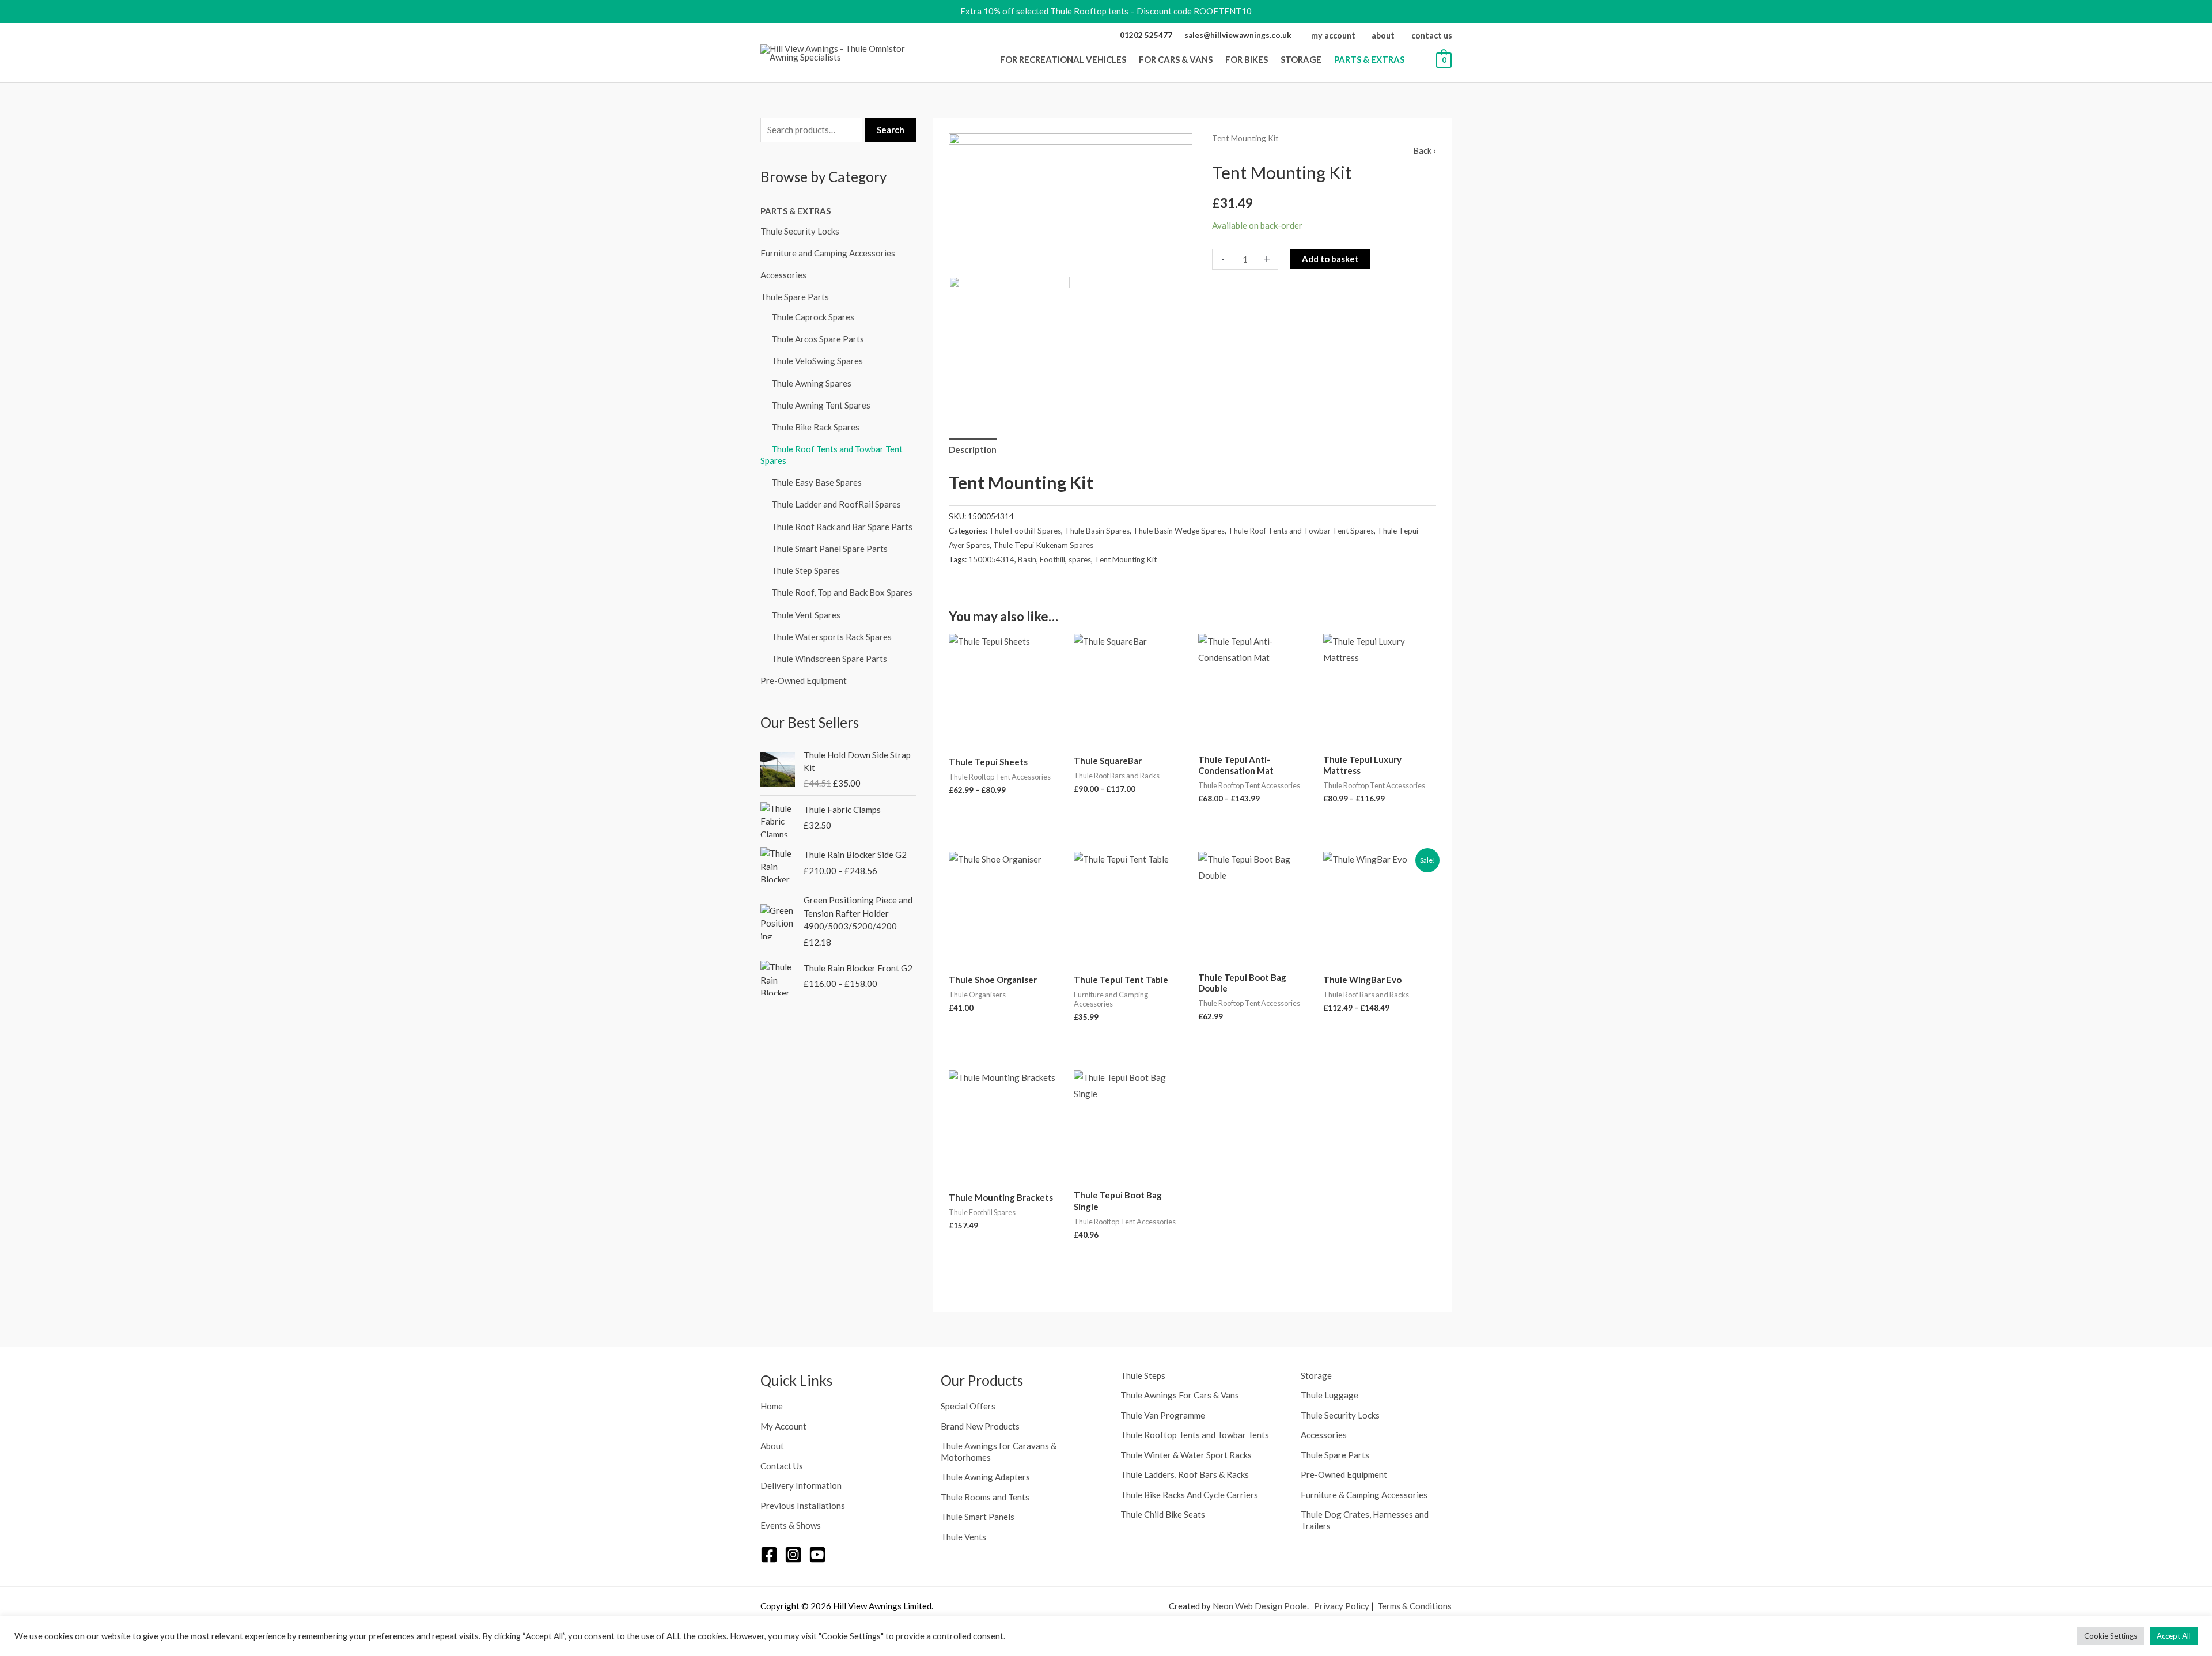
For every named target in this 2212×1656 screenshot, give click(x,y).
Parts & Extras (796, 211)
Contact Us (782, 1466)
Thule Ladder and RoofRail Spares (836, 504)
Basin (1027, 559)
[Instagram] (793, 1555)
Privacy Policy (1342, 1606)
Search (891, 130)
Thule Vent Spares (806, 615)
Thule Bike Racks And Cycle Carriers (1189, 1495)
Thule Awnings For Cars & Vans (1180, 1395)
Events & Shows (791, 1525)
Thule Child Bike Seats (1163, 1514)
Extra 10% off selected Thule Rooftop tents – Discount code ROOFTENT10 (1106, 11)
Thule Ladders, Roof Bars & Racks (1185, 1474)
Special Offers (968, 1406)
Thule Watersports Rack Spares (832, 637)
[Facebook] (769, 1555)
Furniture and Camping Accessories (828, 253)
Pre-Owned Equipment (804, 680)
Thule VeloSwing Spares (817, 361)
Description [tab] (973, 449)
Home (772, 1406)
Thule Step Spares (806, 570)
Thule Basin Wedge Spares (1179, 531)
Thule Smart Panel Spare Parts (829, 549)
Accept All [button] (2174, 1636)
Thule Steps (1143, 1375)
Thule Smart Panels (978, 1517)
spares (1080, 559)
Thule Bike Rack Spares (815, 427)
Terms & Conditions (1414, 1606)
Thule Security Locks (800, 231)
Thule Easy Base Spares (817, 482)
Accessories (783, 275)
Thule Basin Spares (1097, 531)
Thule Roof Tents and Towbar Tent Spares (1301, 531)
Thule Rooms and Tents (985, 1497)
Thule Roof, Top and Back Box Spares (842, 592)
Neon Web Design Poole (1260, 1606)
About (772, 1446)
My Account (783, 1426)
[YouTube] (817, 1555)
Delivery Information (801, 1485)
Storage (1316, 1375)
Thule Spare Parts (795, 297)
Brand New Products (980, 1426)
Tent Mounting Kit (1126, 559)
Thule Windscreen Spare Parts (829, 659)
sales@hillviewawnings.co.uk (1238, 35)
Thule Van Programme (1163, 1415)
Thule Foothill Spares (1025, 531)
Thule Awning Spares (811, 383)
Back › (1425, 150)
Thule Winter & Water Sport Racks (1186, 1455)
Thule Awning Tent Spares (821, 405)
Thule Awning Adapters (985, 1477)
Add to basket (1330, 259)
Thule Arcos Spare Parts (818, 339)
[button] (1130, 59)
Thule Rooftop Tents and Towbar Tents (1195, 1435)
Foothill (1052, 559)
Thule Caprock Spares (813, 317)
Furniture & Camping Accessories (1364, 1495)
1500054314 (991, 559)
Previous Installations (803, 1506)
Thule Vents (963, 1537)
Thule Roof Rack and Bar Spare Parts (842, 527)
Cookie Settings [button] (2111, 1636)
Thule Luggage (1330, 1395)
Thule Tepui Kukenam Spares (1043, 545)
